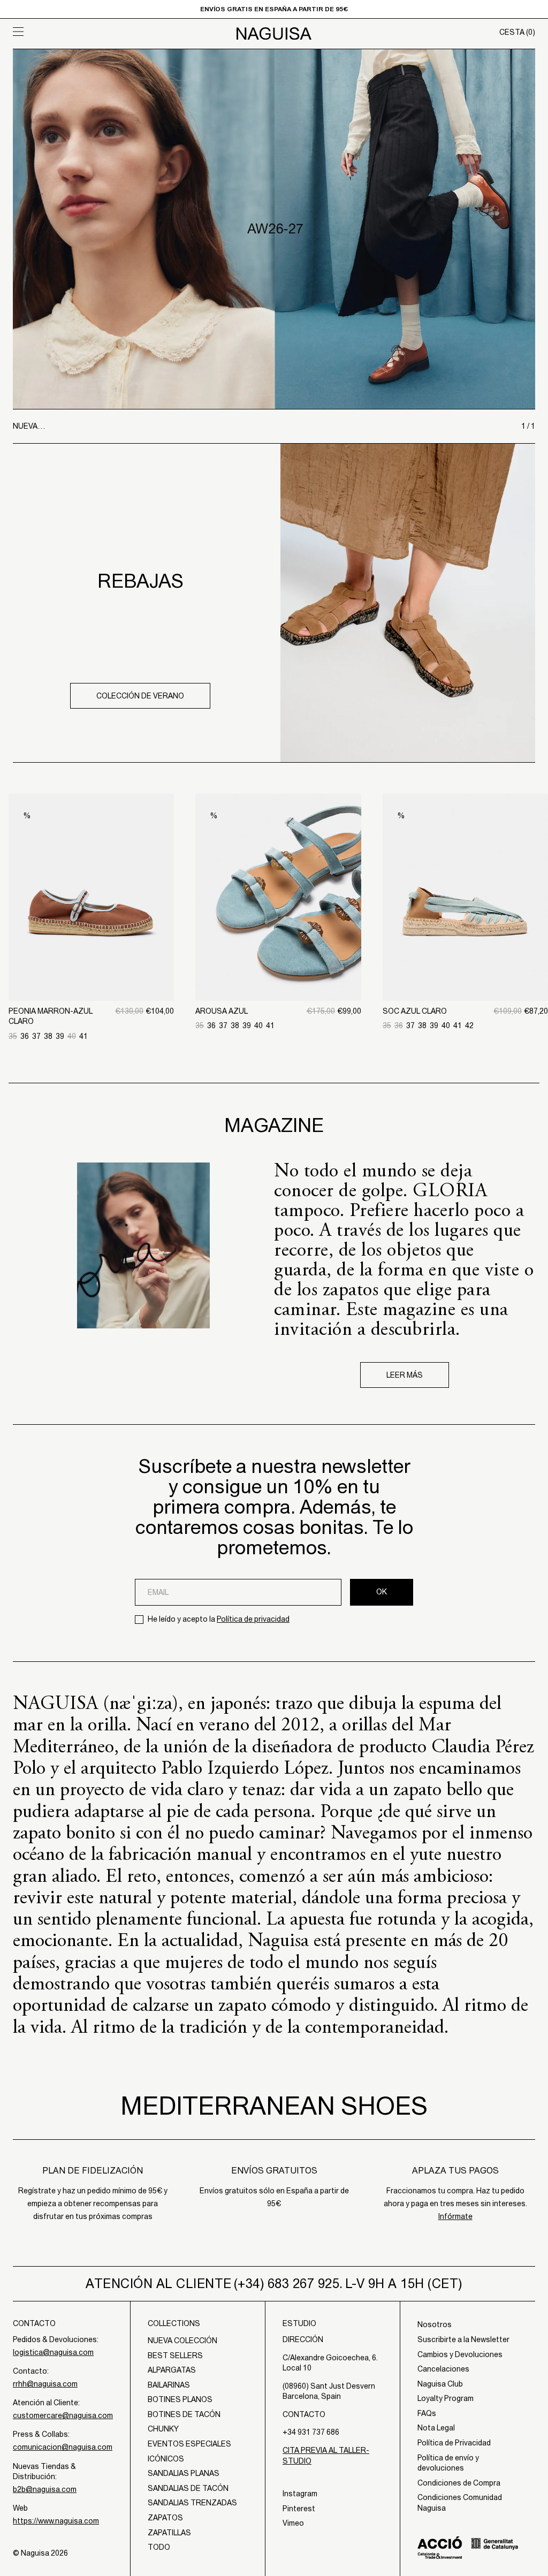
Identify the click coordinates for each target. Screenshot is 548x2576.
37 (36, 1036)
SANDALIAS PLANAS (184, 2473)
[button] (78, 32)
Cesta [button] (517, 32)
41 (83, 1036)
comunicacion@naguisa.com (63, 2447)
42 (469, 1025)
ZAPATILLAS (169, 2533)
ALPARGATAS (172, 2370)
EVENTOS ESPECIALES (189, 2444)
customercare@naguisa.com (63, 2415)
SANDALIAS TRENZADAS (192, 2503)
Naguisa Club (440, 2384)
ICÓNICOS (166, 2459)
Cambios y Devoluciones (460, 2354)
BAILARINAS (169, 2385)
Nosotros (435, 2324)
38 (48, 1036)
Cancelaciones (443, 2369)
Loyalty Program (446, 2398)
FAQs (427, 2413)
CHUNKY (163, 2429)
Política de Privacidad (454, 2443)
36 (25, 1036)
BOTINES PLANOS (180, 2399)
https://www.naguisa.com (56, 2521)
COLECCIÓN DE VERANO (140, 696)
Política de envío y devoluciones (448, 2463)
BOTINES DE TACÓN (184, 2414)
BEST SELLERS (175, 2355)
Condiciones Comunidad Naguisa (460, 2503)
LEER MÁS (405, 1375)
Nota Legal (436, 2428)
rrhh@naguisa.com (45, 2384)
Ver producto (92, 945)
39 (60, 1036)
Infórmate (455, 2216)
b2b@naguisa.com (45, 2489)
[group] (274, 229)
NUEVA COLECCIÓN (182, 2341)
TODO (159, 2547)
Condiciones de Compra (459, 2483)
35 (13, 1036)
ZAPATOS (165, 2518)
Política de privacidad (253, 1619)
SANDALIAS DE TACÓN (188, 2488)
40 (72, 1036)
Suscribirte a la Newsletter (463, 2339)
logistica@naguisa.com (53, 2352)
